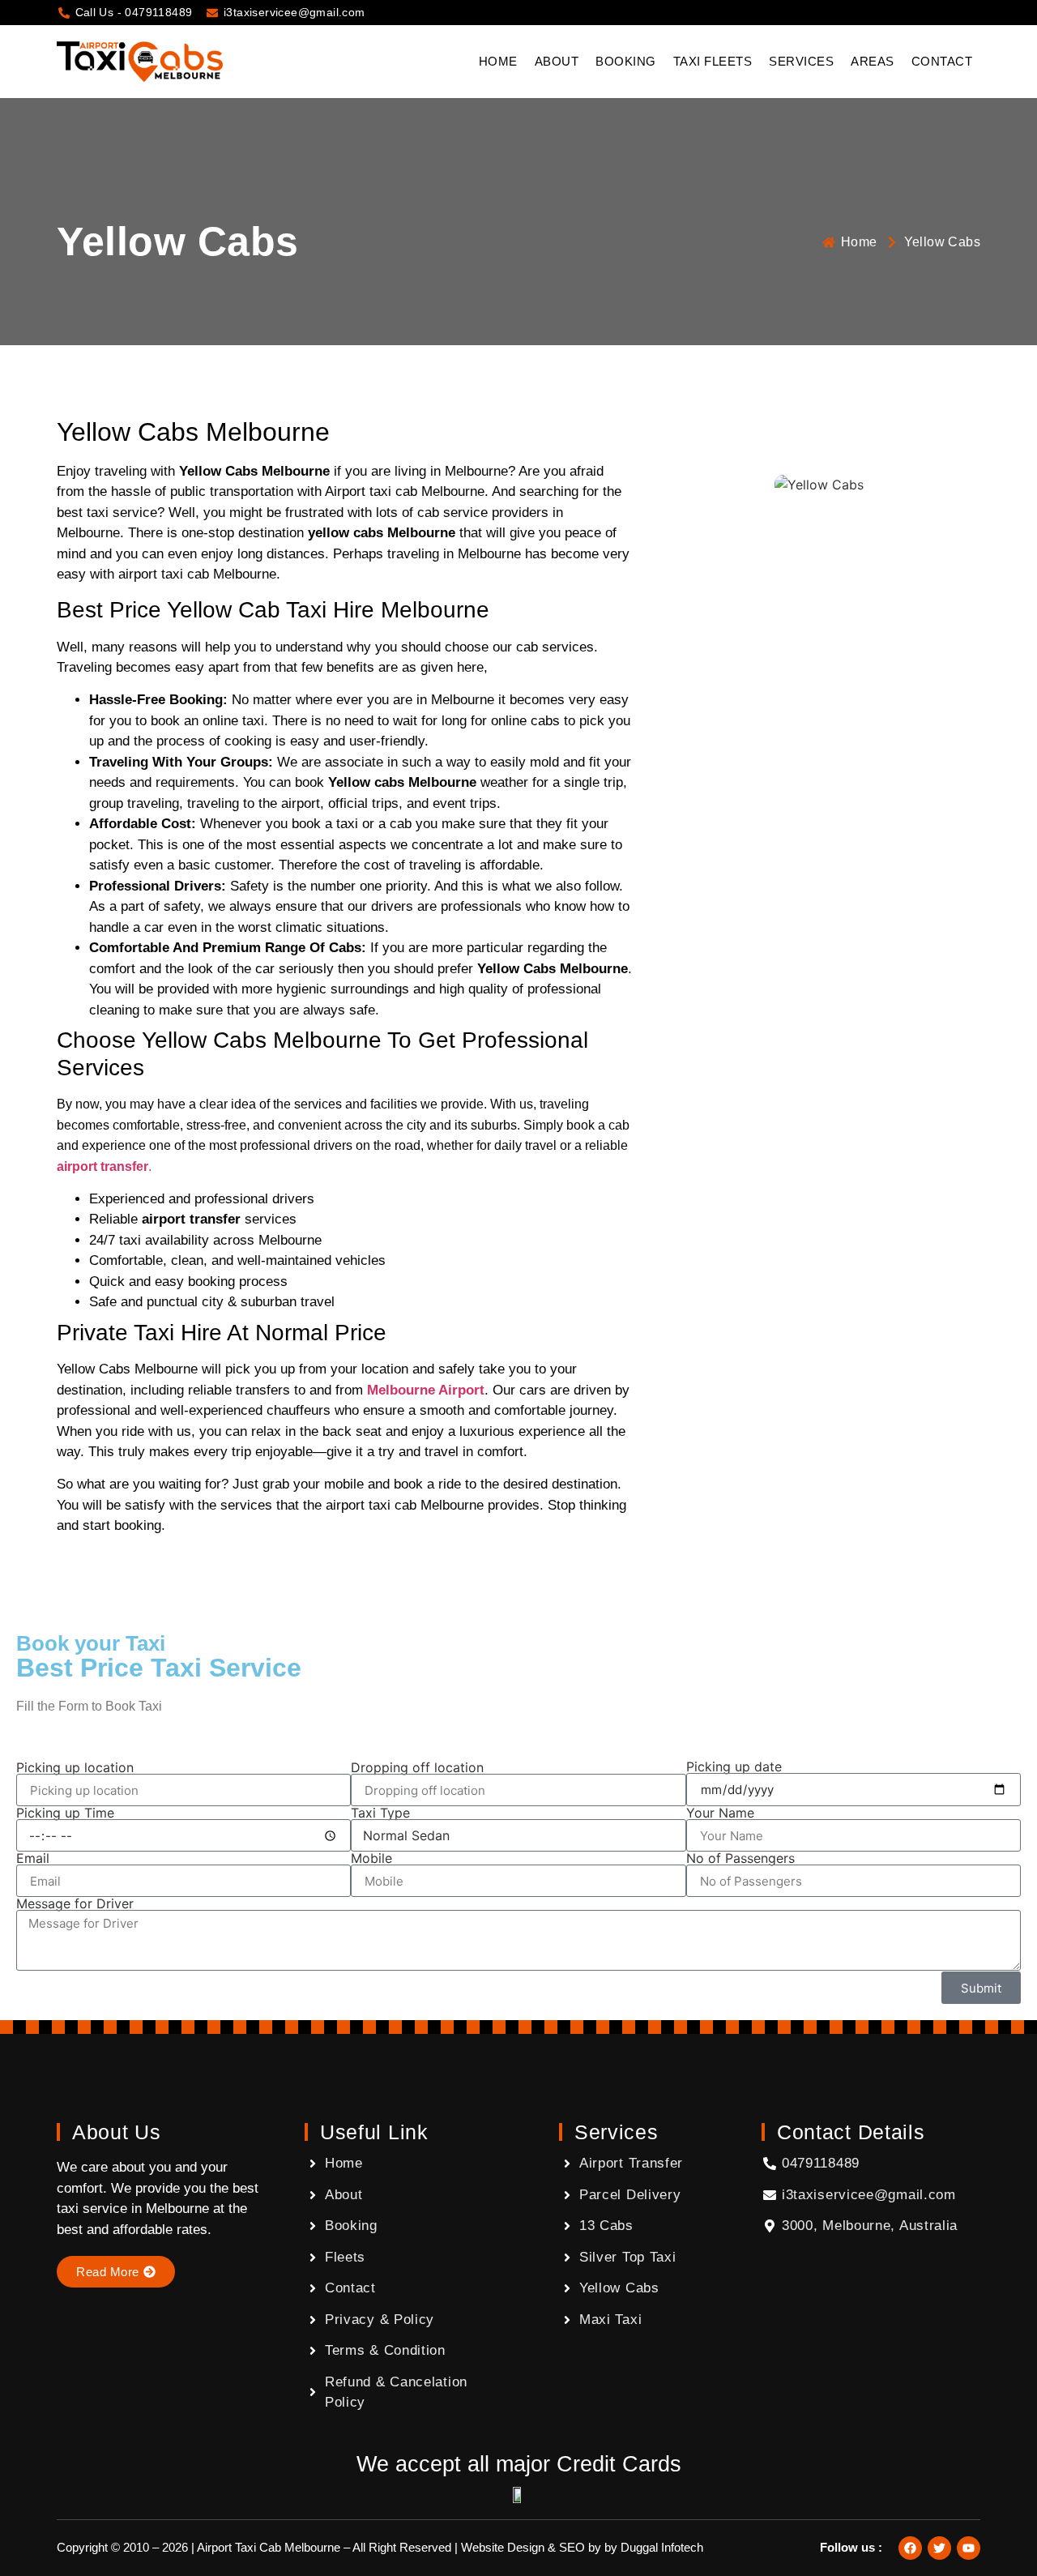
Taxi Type (380, 1813)
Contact (942, 61)
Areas (873, 61)
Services (801, 61)
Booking (626, 61)
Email (33, 1858)
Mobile (371, 1858)
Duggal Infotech (662, 2547)
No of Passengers (740, 1858)
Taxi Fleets (713, 61)
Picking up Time (65, 1813)
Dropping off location (417, 1767)
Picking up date (734, 1766)
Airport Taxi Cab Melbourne (269, 2547)
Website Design (503, 2547)
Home (498, 61)
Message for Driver (75, 1903)
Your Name (720, 1813)
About (557, 61)
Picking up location (75, 1767)
